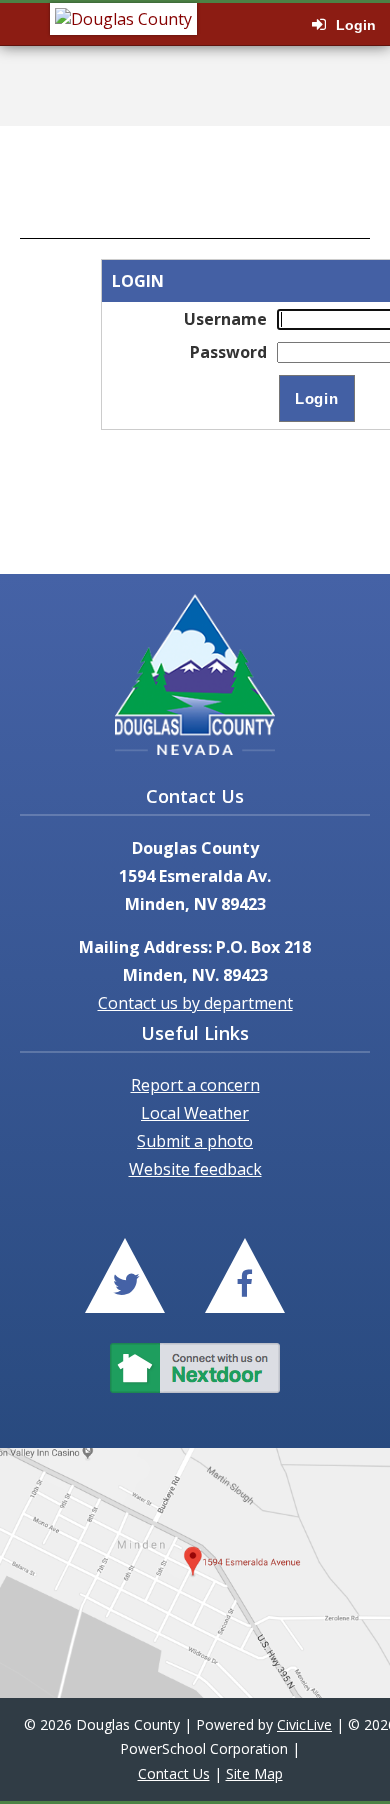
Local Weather (195, 1113)
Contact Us (174, 1773)
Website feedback (195, 1169)
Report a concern (195, 1085)
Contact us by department (195, 1003)
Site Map (254, 1773)
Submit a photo (195, 1141)
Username (225, 319)
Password (228, 352)
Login (356, 25)
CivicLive (304, 1724)
